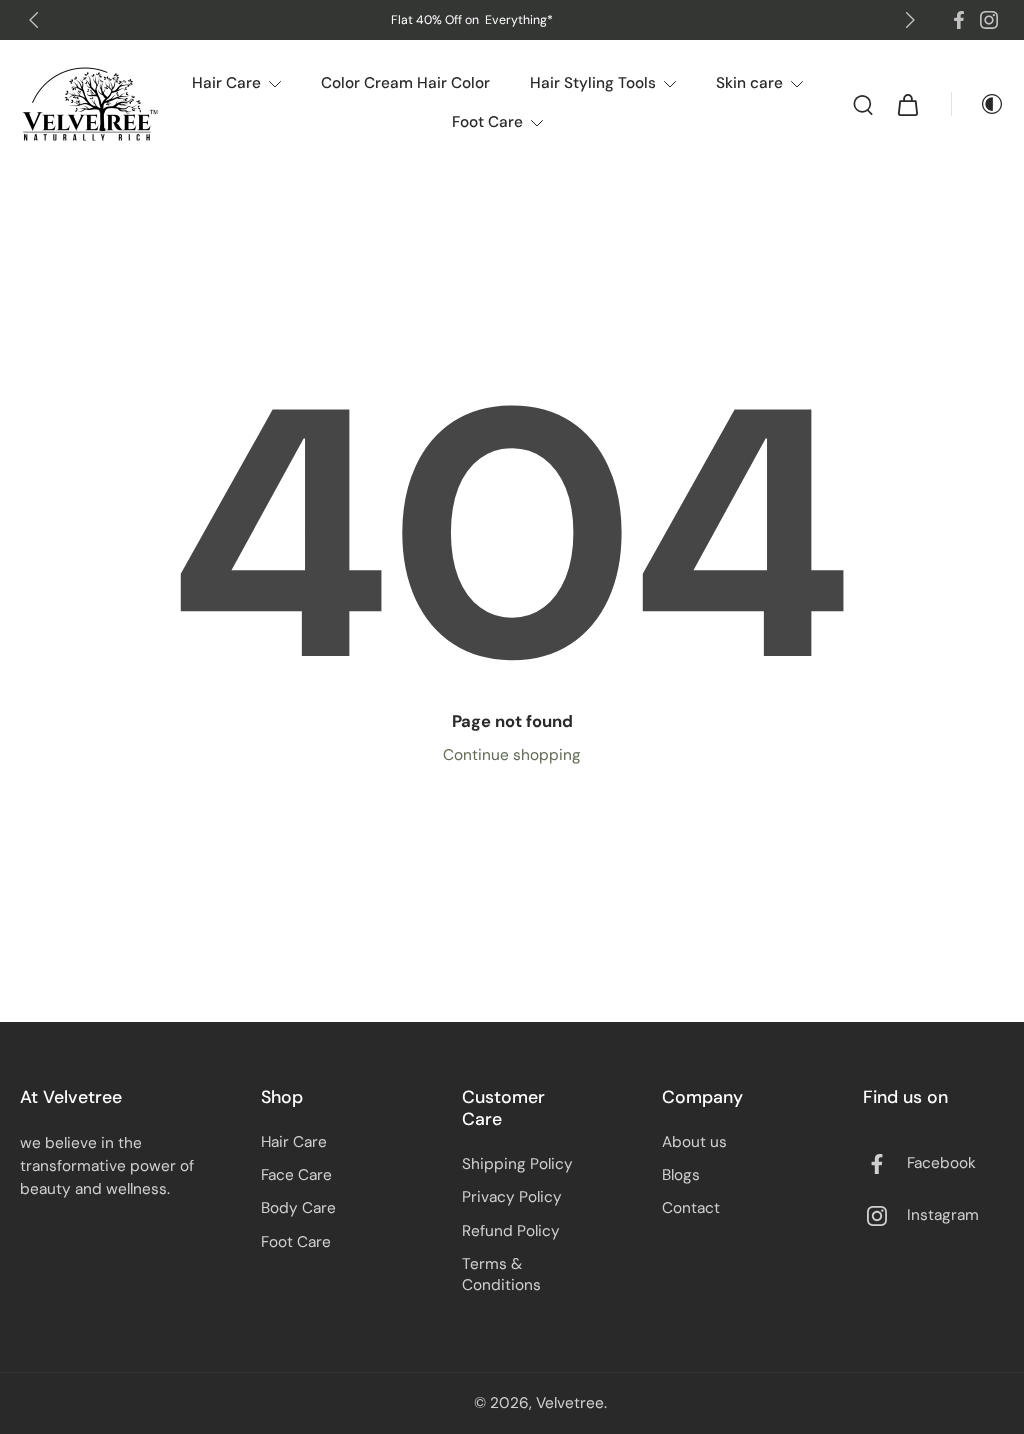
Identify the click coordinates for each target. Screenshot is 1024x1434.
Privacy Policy (512, 1197)
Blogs (681, 1175)
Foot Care (296, 1242)
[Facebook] (959, 20)
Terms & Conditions (501, 1274)
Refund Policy (511, 1231)
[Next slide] (910, 20)
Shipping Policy (517, 1164)
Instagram (943, 1215)
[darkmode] (978, 104)
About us (694, 1142)
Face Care (296, 1175)
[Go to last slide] (34, 20)
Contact (691, 1208)
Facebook (941, 1163)
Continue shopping (512, 755)
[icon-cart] (907, 104)
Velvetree (570, 1403)
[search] (863, 104)
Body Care (298, 1208)
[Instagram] (989, 20)
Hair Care (294, 1142)
